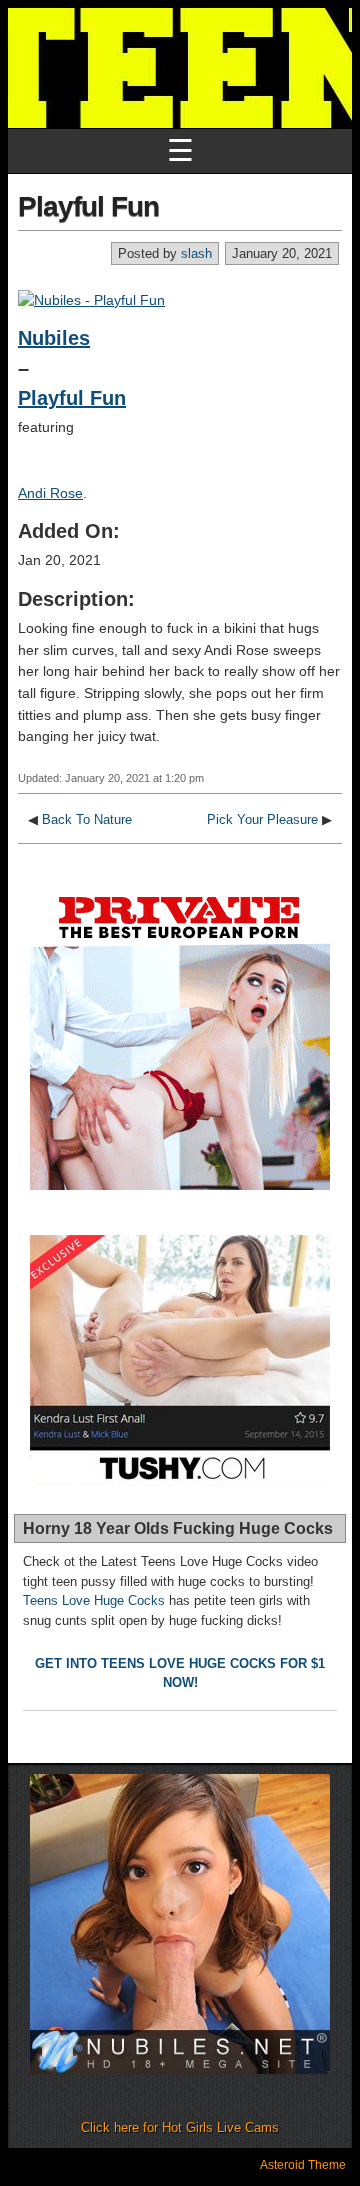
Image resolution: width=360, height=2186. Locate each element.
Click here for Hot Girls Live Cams (180, 2127)
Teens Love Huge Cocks (94, 1600)
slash (196, 253)
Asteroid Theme (303, 2165)
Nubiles (54, 338)
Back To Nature (87, 819)
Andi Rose (50, 493)
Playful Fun (88, 206)
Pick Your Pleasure (262, 819)
